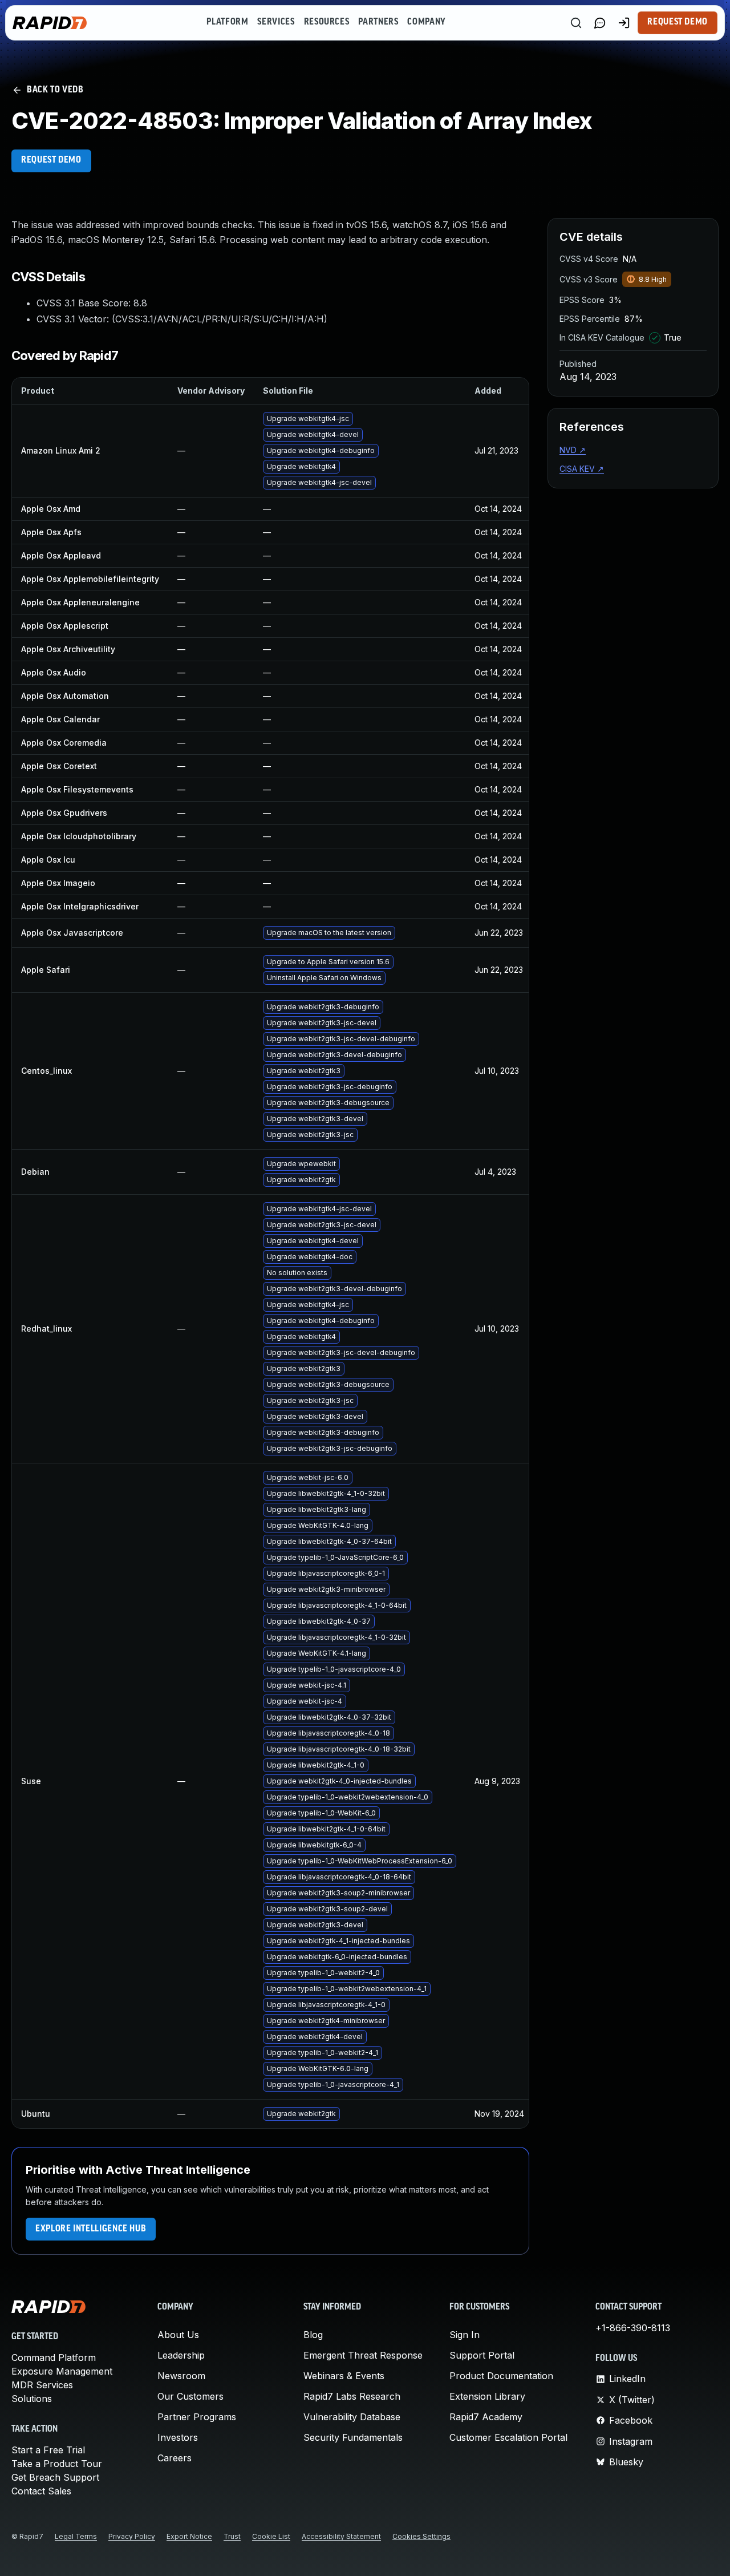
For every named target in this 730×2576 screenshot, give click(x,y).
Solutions (32, 2399)
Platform (227, 22)
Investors (178, 2437)
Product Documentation (501, 2376)
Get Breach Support (55, 2477)
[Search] (576, 23)
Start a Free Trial (48, 2450)
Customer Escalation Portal (508, 2437)
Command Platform (54, 2357)
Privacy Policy (132, 2536)
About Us (178, 2335)
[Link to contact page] (600, 23)
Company (426, 22)
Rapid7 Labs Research (352, 2396)
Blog (313, 2335)
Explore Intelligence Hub (91, 2229)
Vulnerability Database (352, 2417)
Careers (175, 2458)
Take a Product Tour (57, 2464)
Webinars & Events (344, 2376)
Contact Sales (41, 2491)
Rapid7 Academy (486, 2417)
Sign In (465, 2335)
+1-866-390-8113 (633, 2328)
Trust (232, 2536)
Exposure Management (62, 2371)
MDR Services (42, 2385)
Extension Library (487, 2396)
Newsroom (181, 2376)
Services (276, 22)
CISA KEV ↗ (582, 469)
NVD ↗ (573, 450)
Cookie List (271, 2536)
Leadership (181, 2355)
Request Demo (678, 22)
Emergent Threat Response (363, 2355)
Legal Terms (76, 2536)
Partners (378, 22)
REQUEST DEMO (51, 160)
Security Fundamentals (353, 2437)
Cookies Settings (421, 2536)
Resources (327, 22)
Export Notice (189, 2536)
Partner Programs (197, 2417)
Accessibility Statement (341, 2536)
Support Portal (482, 2355)
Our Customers (190, 2396)
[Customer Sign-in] (624, 23)
